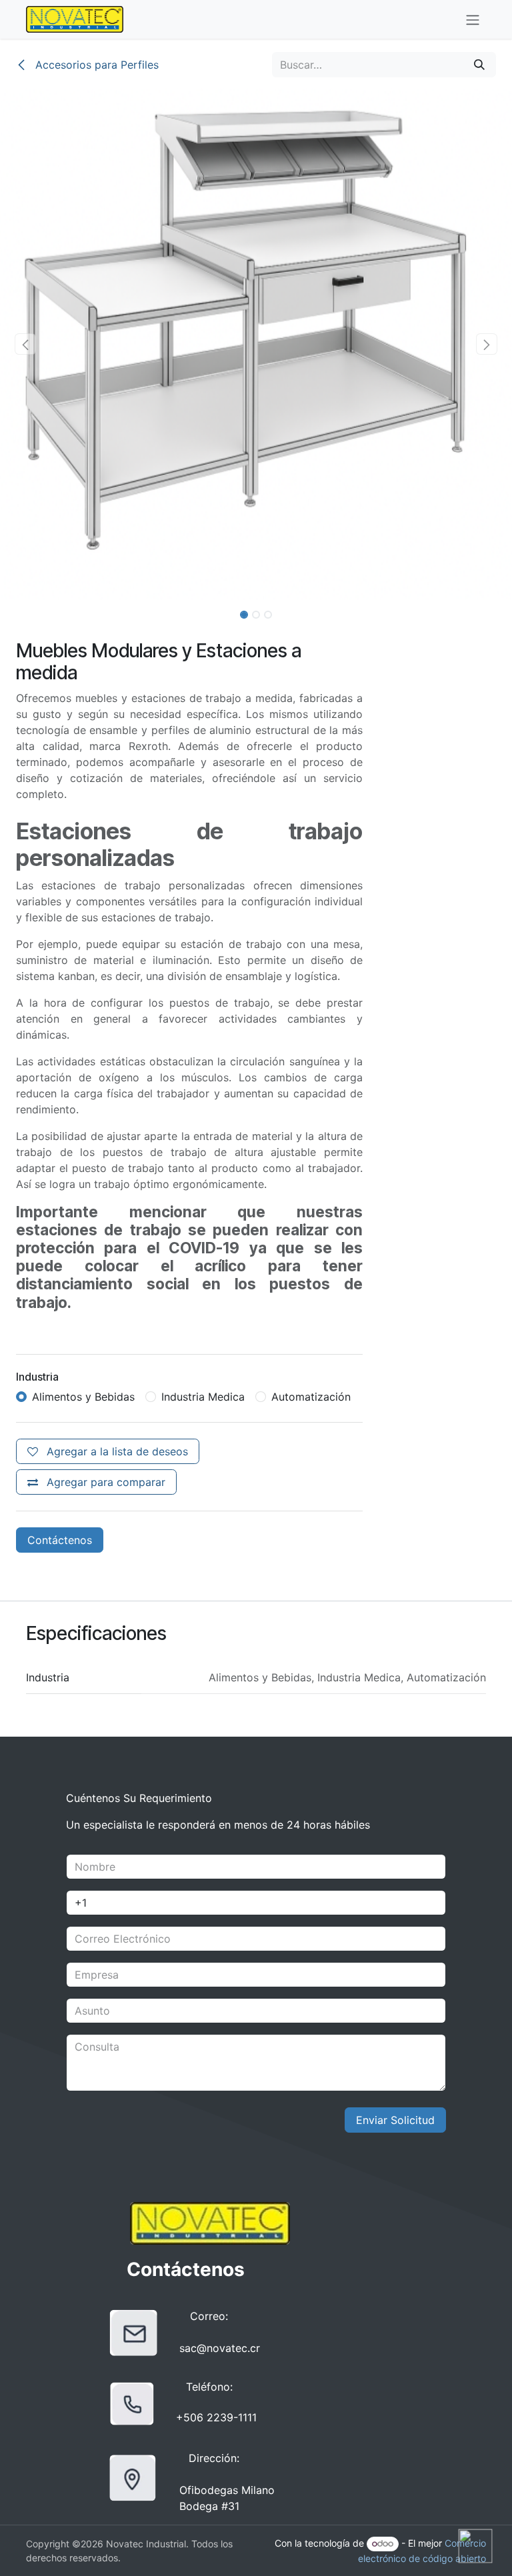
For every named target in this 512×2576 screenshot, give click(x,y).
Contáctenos (60, 1540)
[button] (26, 344)
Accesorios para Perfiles (95, 65)
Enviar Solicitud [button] (395, 2120)
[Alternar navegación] (473, 19)
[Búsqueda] (479, 65)
